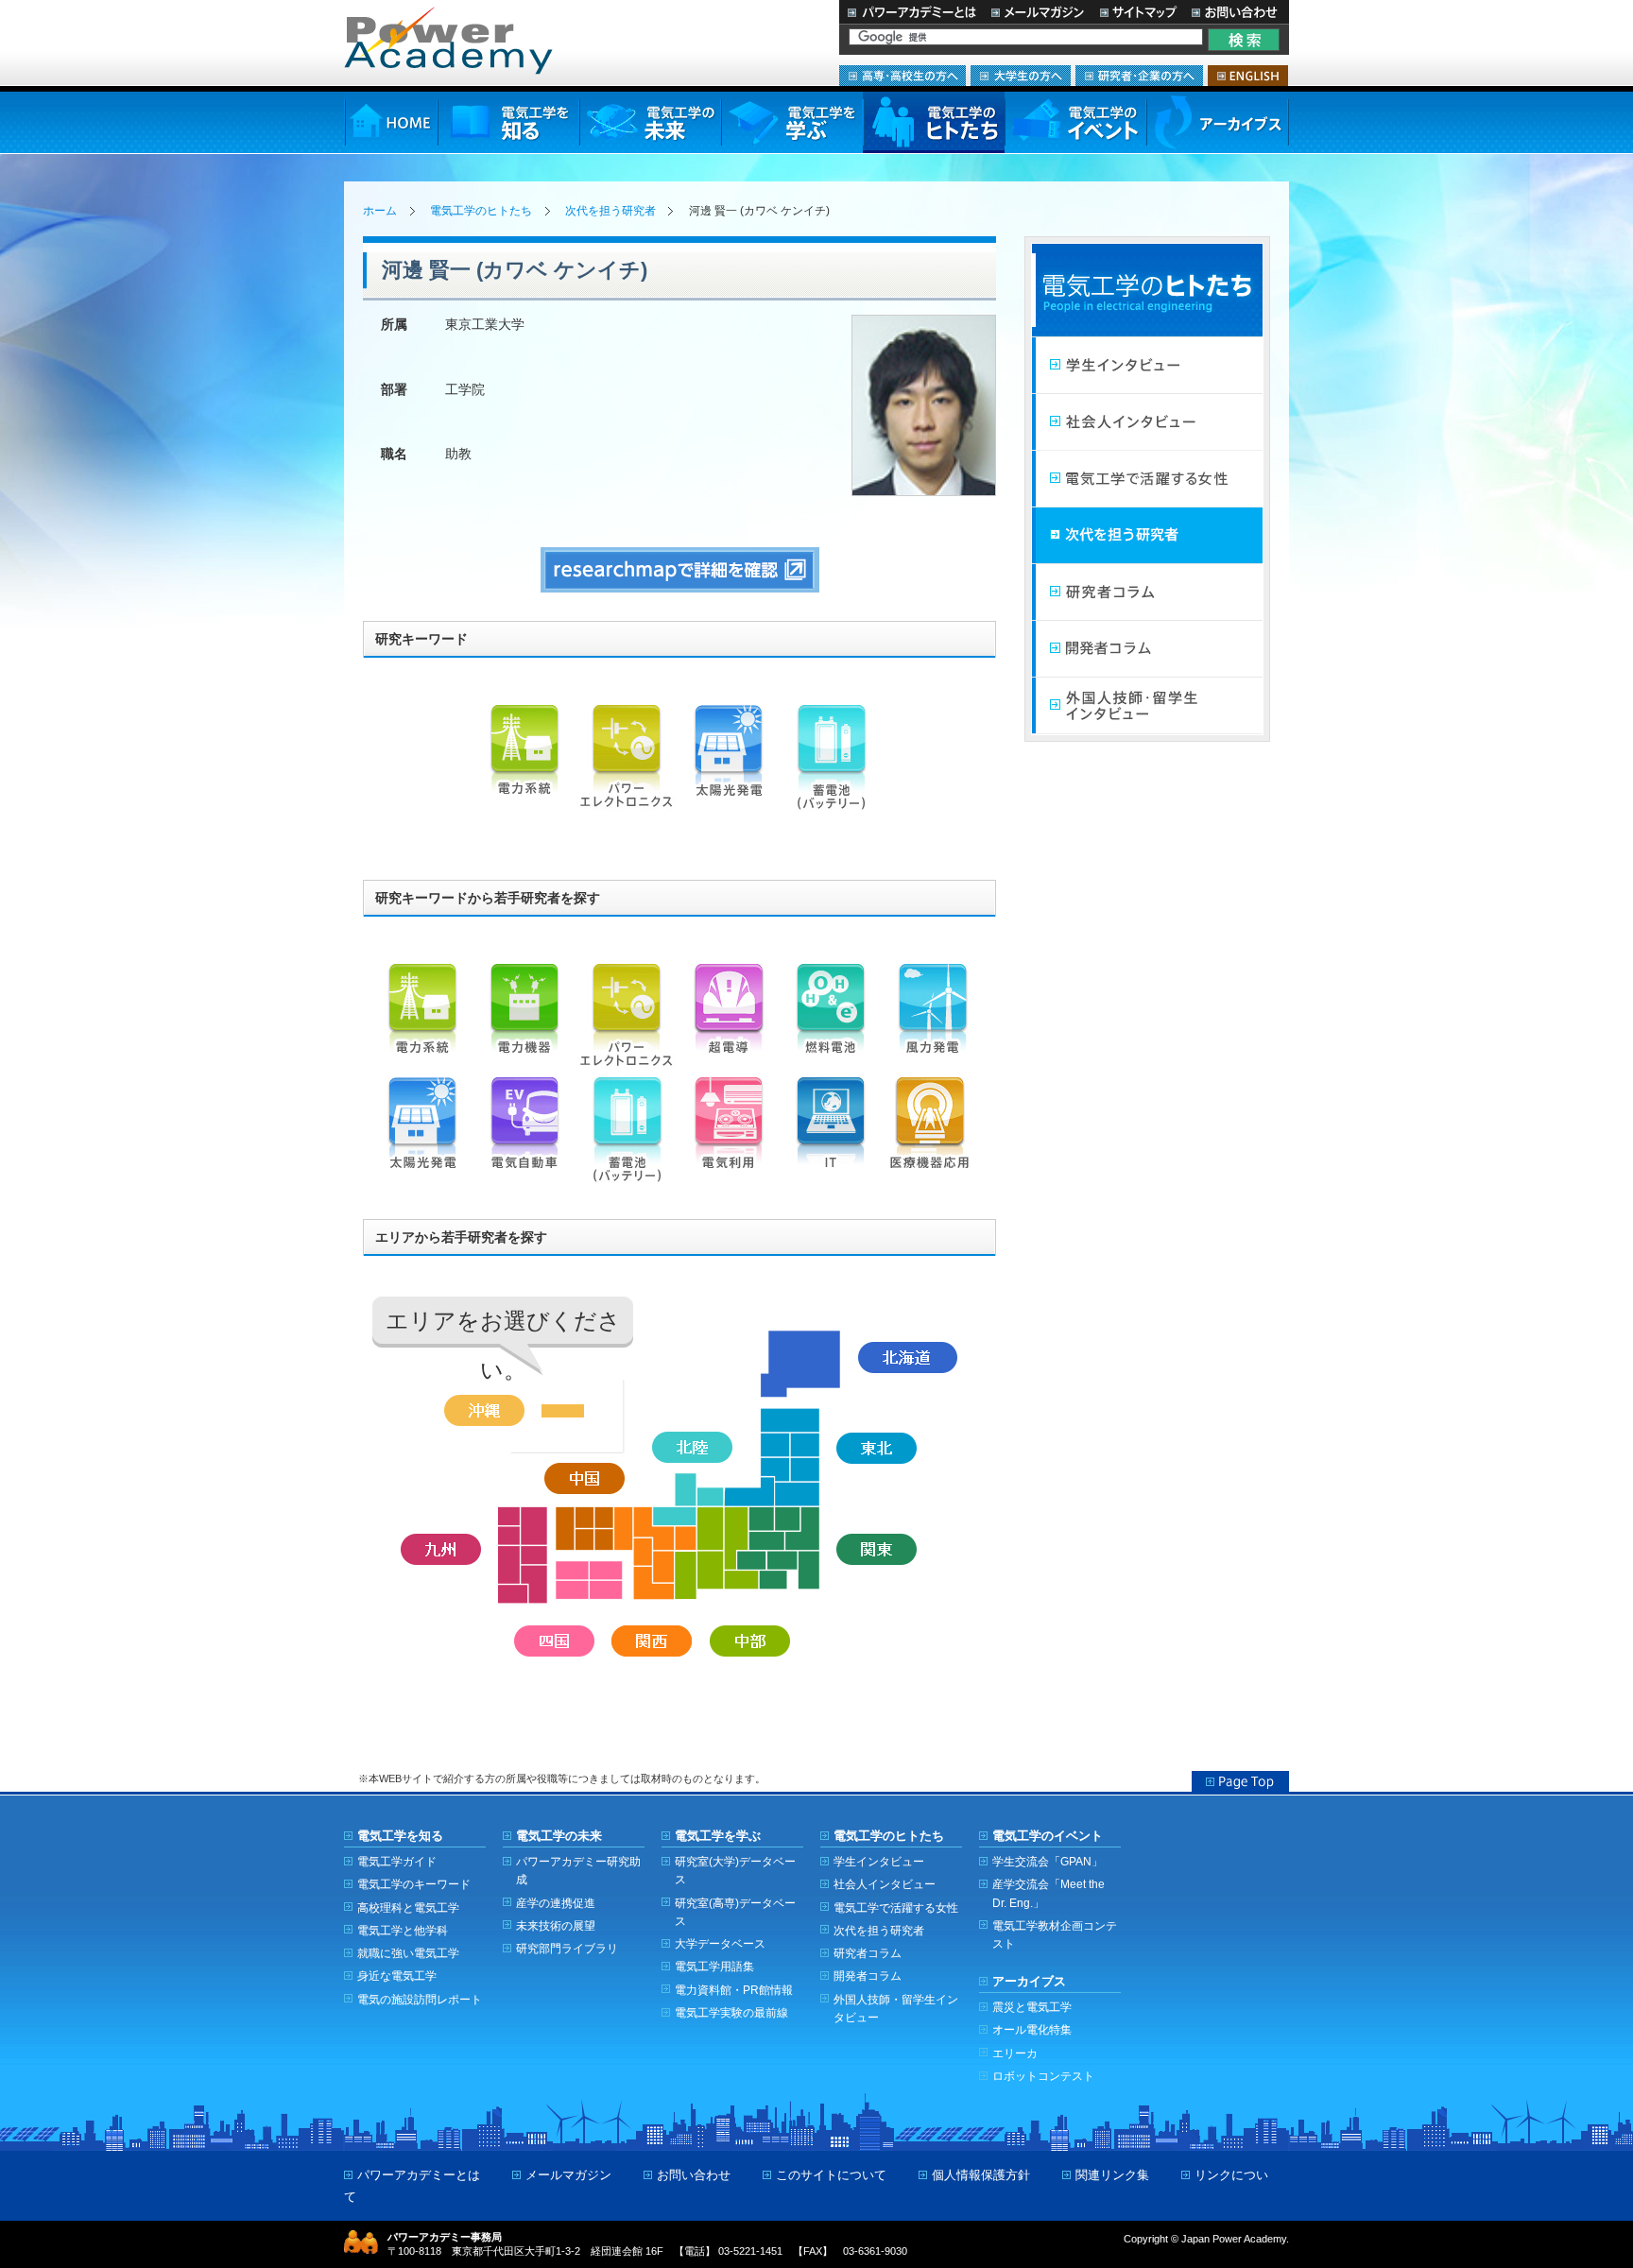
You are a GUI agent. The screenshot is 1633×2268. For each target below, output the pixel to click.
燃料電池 (831, 1021)
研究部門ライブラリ (567, 1948)
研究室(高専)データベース (735, 1912)
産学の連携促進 (556, 1903)
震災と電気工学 (1032, 2007)
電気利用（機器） (729, 1134)
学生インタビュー (1147, 366)
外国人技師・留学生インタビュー (1147, 706)
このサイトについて (831, 2175)
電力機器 (524, 1021)
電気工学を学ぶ (792, 122)
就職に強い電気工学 (408, 1953)
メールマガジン (1038, 12)
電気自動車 (524, 1134)
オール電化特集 (1032, 2029)
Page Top (1240, 1781)
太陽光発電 (729, 762)
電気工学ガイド (397, 1861)
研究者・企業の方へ (1139, 76)
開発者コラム (1147, 649)
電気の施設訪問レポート (420, 1999)
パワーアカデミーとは (911, 12)
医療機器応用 (933, 1134)
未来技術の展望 (556, 1925)
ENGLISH (1248, 76)
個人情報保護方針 (981, 2175)
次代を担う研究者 (610, 211)
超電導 (729, 1021)
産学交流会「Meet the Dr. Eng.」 (1049, 1893)
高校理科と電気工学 (408, 1907)
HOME (391, 122)
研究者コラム (1147, 593)
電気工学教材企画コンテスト (1055, 1934)
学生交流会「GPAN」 (1048, 1861)
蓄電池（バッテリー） (831, 762)
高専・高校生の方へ (902, 76)
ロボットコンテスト (1043, 2076)
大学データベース (720, 1943)
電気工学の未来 (650, 122)
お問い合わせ (1237, 12)
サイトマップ (1138, 12)
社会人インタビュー (1147, 422)
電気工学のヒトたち (934, 122)
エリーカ (1015, 2053)
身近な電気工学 (397, 1976)
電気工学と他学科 (403, 1930)
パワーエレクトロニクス (627, 762)
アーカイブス (1218, 122)
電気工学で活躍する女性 (1147, 479)
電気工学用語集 (714, 1966)
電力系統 (524, 762)
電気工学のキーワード (414, 1884)
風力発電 (933, 1021)
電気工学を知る (508, 122)
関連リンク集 (1112, 2175)
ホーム (380, 211)
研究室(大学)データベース (735, 1870)
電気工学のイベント (1076, 122)
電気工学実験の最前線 (731, 2012)
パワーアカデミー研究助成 (578, 1870)
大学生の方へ (1021, 76)
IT (831, 1134)
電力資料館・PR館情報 (734, 1990)
